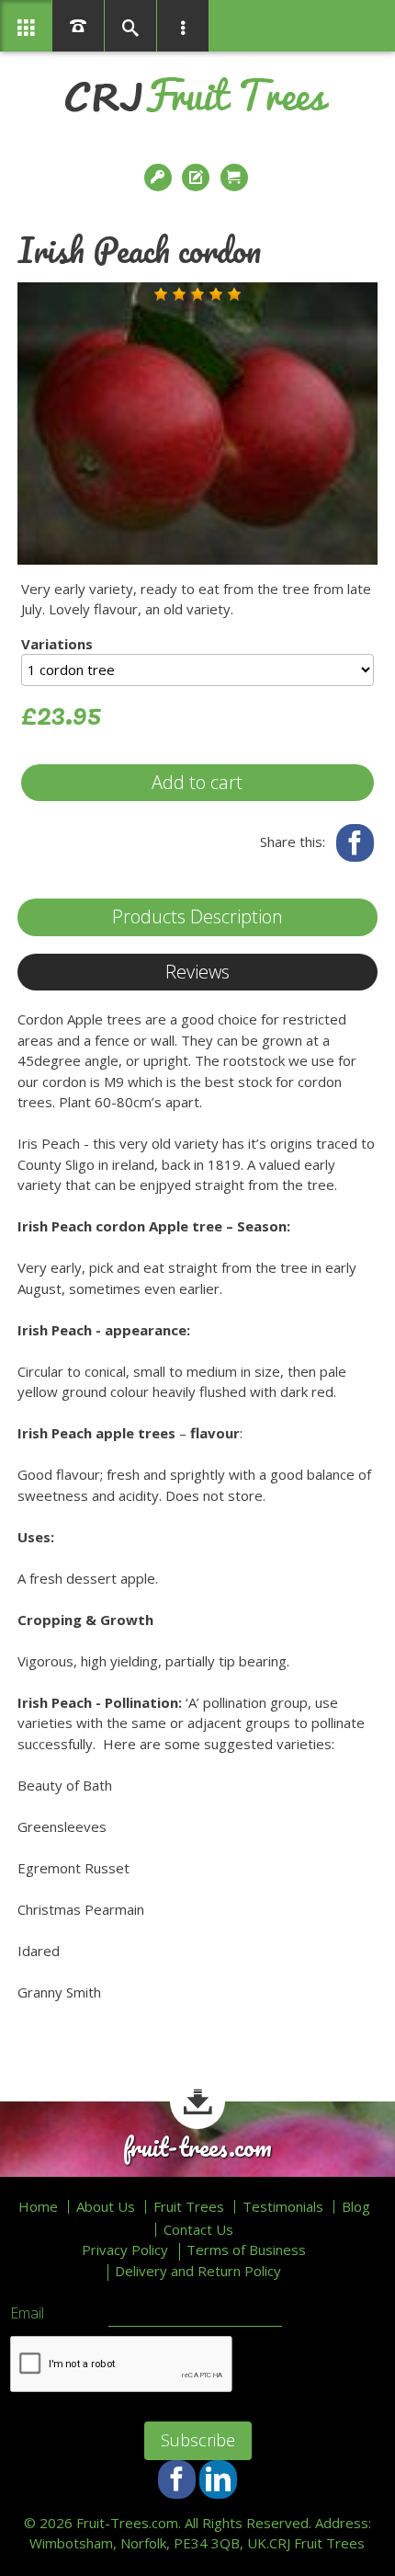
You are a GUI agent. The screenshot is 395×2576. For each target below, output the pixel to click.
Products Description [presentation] (197, 916)
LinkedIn (218, 2479)
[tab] (197, 917)
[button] (161, 294)
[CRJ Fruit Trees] (197, 95)
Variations (57, 644)
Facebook (355, 843)
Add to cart (197, 782)
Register (197, 177)
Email (27, 2314)
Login (160, 177)
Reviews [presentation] (197, 972)
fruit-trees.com (197, 2147)
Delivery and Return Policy (198, 2271)
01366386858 (78, 26)
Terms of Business (246, 2250)
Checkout (236, 177)
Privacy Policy (125, 2250)
